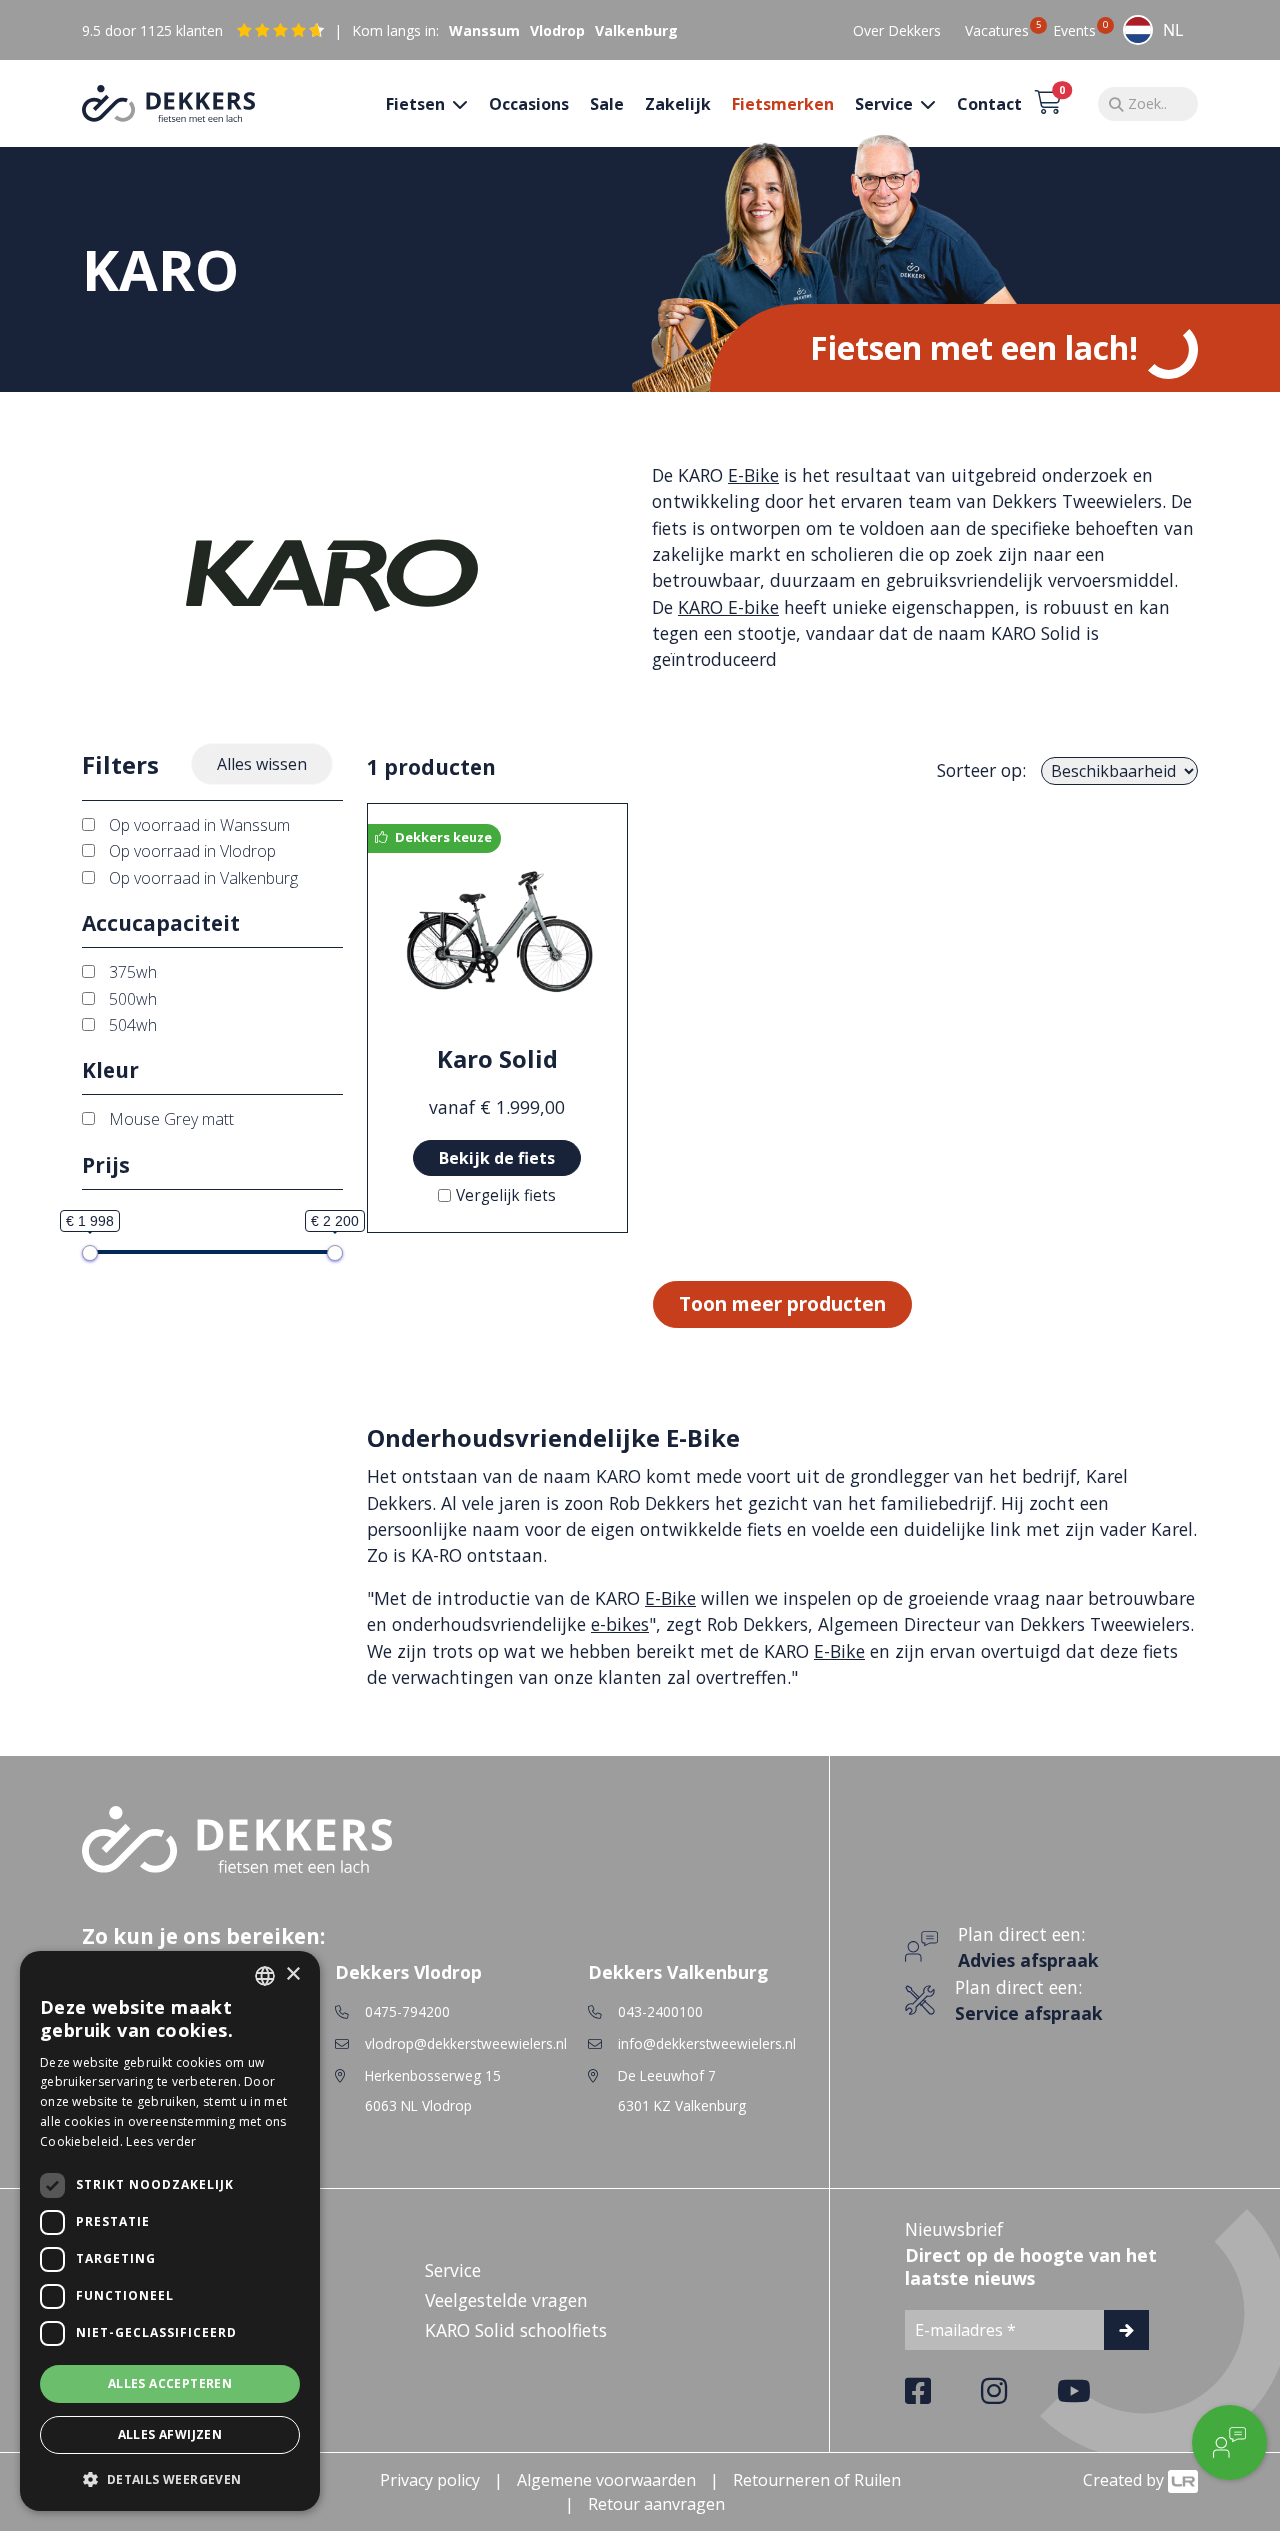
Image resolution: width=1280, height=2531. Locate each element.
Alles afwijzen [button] (170, 2434)
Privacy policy (430, 2480)
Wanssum (484, 30)
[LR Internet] (1183, 2480)
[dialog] (170, 2231)
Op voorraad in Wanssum (197, 825)
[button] (170, 2479)
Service (453, 2270)
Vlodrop (557, 30)
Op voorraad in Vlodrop (190, 851)
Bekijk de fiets (497, 1158)
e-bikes (620, 1624)
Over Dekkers (897, 30)
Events (1074, 30)
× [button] (292, 1974)
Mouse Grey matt (169, 1119)
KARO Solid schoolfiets (516, 2330)
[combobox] (1153, 30)
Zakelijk (678, 104)
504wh (131, 1025)
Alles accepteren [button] (170, 2383)
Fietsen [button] (417, 104)
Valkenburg (636, 30)
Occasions (529, 104)
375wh (131, 972)
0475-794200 (407, 2011)
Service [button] (886, 104)
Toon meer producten (782, 1303)
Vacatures (997, 30)
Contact (989, 104)
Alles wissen (262, 764)
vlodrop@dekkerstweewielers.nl (466, 2043)
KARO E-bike (728, 607)
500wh (131, 999)
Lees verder (161, 2141)
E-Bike (753, 475)
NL (1173, 30)
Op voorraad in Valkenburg (201, 878)
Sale (607, 104)
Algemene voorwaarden (606, 2480)
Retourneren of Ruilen (817, 2480)
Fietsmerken (783, 104)
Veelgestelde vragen (506, 2300)
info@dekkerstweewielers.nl (707, 2043)
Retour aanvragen (656, 2504)
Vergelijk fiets (506, 1195)
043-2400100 (660, 2011)
